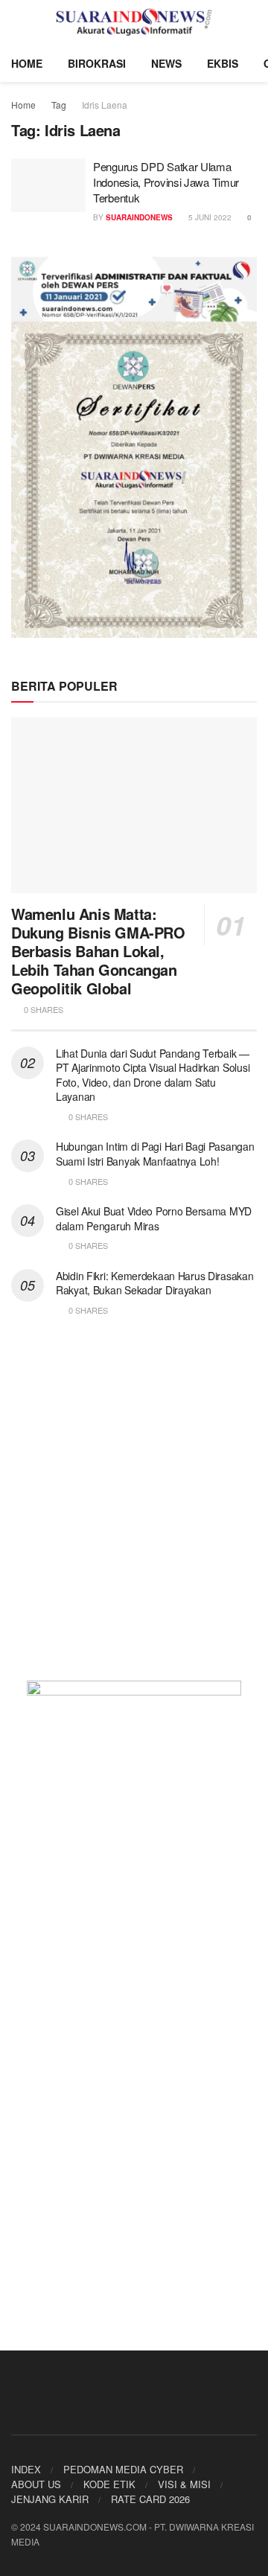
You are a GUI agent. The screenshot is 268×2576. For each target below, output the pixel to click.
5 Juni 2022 (209, 217)
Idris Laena (105, 105)
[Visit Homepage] (134, 22)
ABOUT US (36, 2484)
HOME (27, 63)
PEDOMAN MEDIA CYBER (123, 2469)
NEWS (166, 63)
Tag (59, 105)
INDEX (26, 2469)
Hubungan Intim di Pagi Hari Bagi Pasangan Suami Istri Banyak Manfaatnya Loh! (155, 1154)
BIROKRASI (97, 63)
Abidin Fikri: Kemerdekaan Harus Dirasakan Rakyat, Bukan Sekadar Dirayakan (155, 1283)
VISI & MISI (184, 2484)
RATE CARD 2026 (150, 2499)
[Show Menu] (17, 22)
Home (23, 105)
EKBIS (223, 63)
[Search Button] (251, 22)
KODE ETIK (109, 2484)
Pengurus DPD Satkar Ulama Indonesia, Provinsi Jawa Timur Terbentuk (166, 182)
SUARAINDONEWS (139, 217)
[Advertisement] (134, 1508)
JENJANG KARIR (50, 2499)
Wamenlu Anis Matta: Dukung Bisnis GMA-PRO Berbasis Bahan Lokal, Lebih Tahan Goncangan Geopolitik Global (98, 951)
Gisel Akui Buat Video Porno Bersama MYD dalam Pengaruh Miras (154, 1218)
